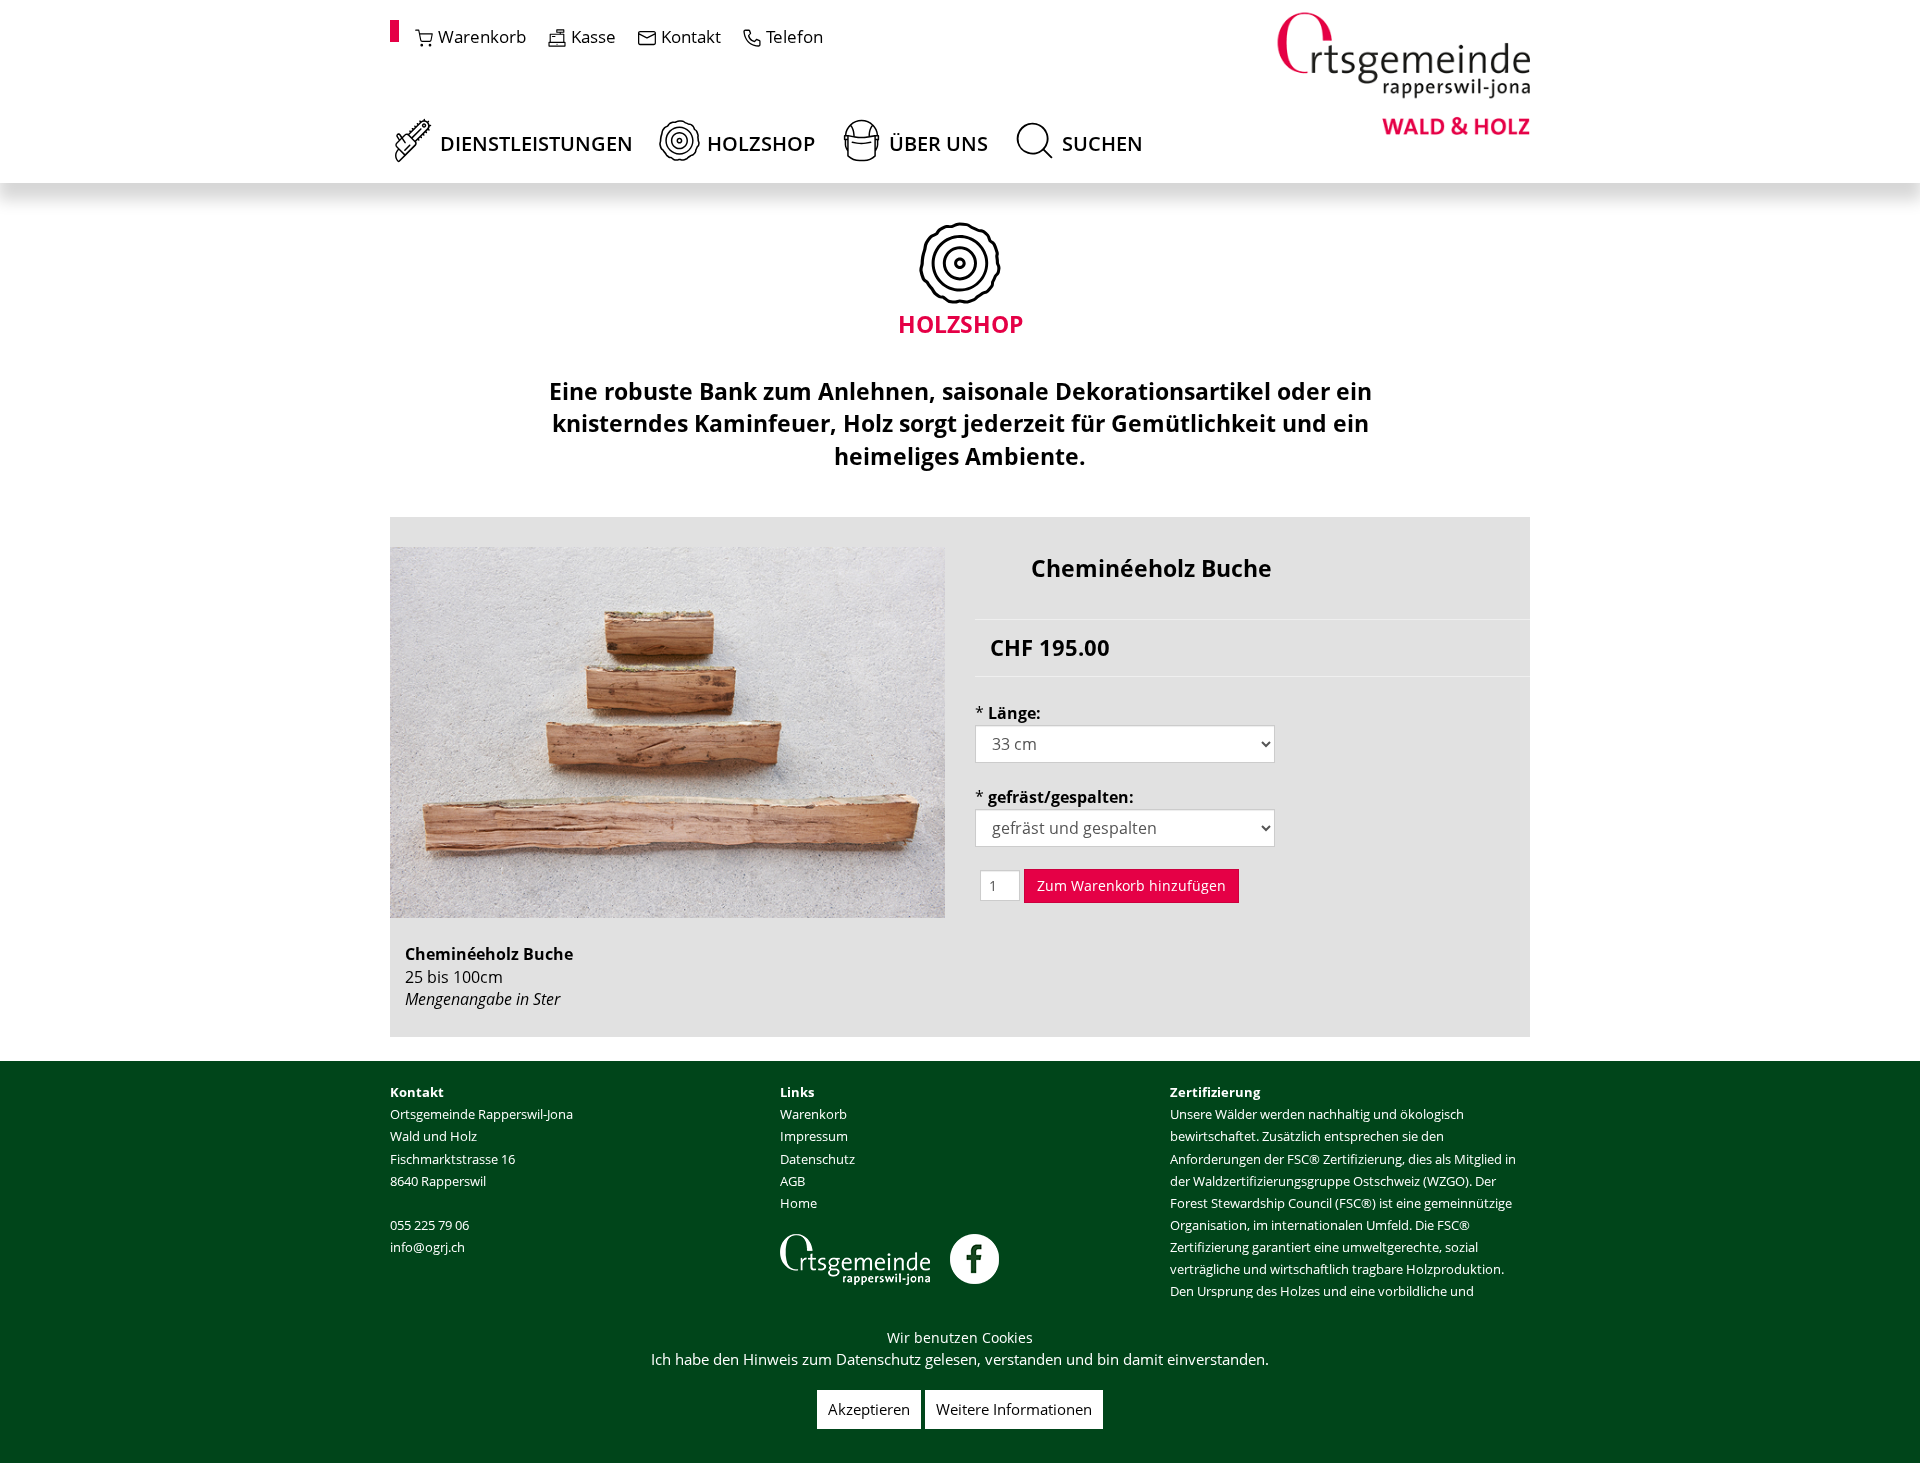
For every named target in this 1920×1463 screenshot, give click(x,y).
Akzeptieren (869, 1409)
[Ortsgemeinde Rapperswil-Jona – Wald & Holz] (1402, 72)
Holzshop (758, 143)
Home (798, 1203)
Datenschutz (817, 1159)
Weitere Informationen (1014, 1409)
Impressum (814, 1136)
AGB (792, 1181)
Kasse (593, 36)
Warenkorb (813, 1114)
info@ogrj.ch (427, 1247)
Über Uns (936, 143)
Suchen (1100, 143)
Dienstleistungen (534, 143)
